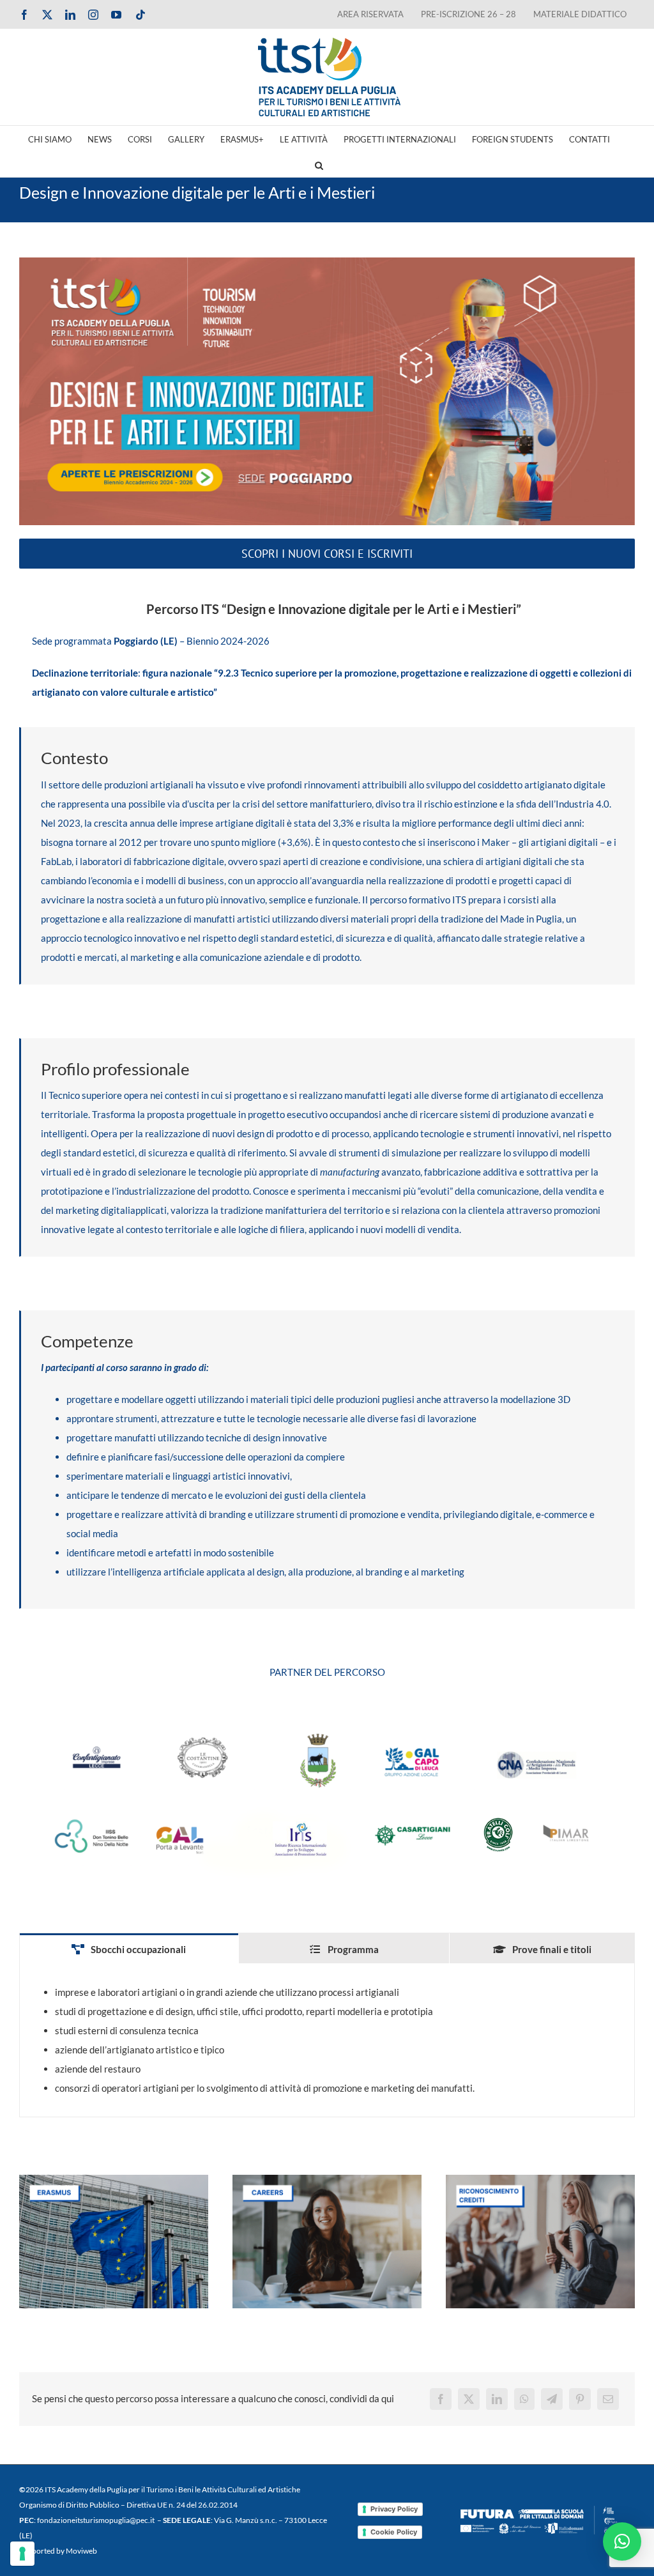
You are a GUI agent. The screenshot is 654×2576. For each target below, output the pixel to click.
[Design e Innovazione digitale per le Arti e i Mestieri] (327, 391)
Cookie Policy (394, 2532)
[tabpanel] (327, 2040)
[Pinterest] (580, 2399)
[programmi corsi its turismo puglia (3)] (327, 2179)
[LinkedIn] (497, 2399)
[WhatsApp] (524, 2399)
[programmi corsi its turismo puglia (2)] (540, 2179)
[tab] (129, 1949)
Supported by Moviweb (58, 2551)
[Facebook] (441, 2399)
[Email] (608, 2399)
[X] (469, 2399)
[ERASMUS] (114, 2179)
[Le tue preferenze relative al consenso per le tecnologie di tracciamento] (22, 2554)
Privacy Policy (394, 2509)
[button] (319, 164)
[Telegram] (552, 2399)
